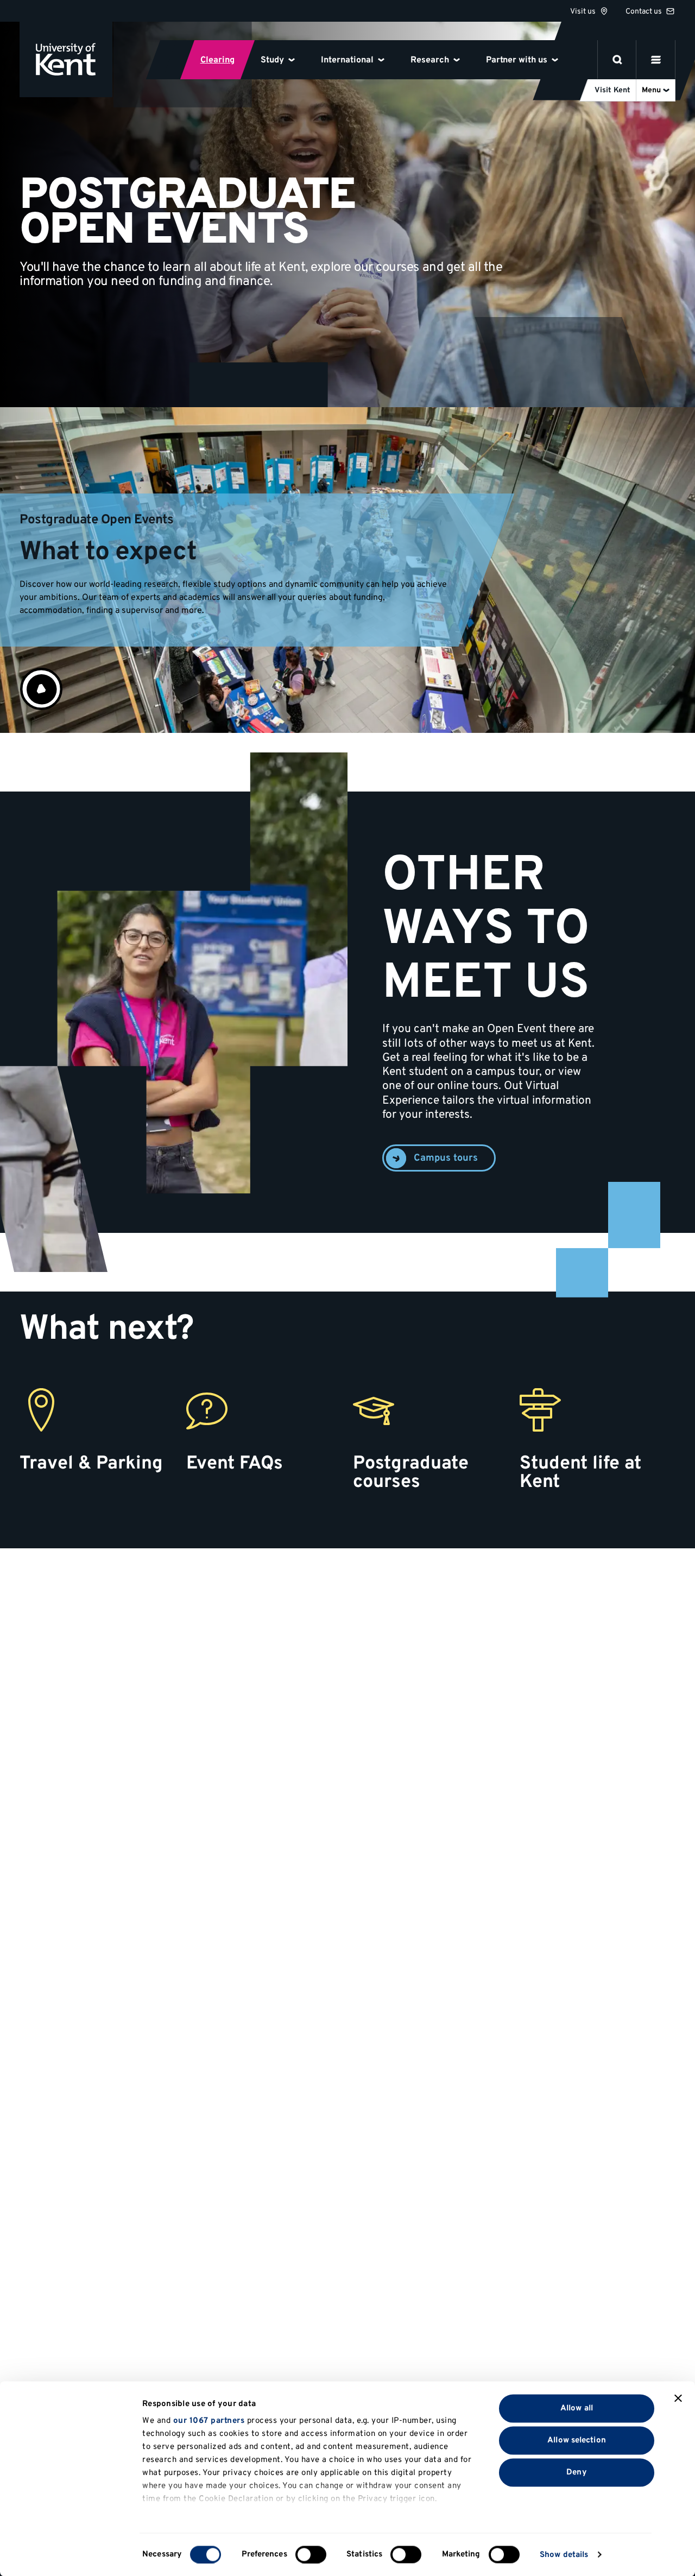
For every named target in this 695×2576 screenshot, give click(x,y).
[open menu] (656, 60)
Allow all (577, 2408)
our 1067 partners (209, 2421)
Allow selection (577, 2440)
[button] (41, 689)
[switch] (311, 2554)
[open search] (617, 60)
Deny (576, 2472)
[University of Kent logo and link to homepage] (66, 59)
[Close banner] (678, 2398)
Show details (564, 2555)
